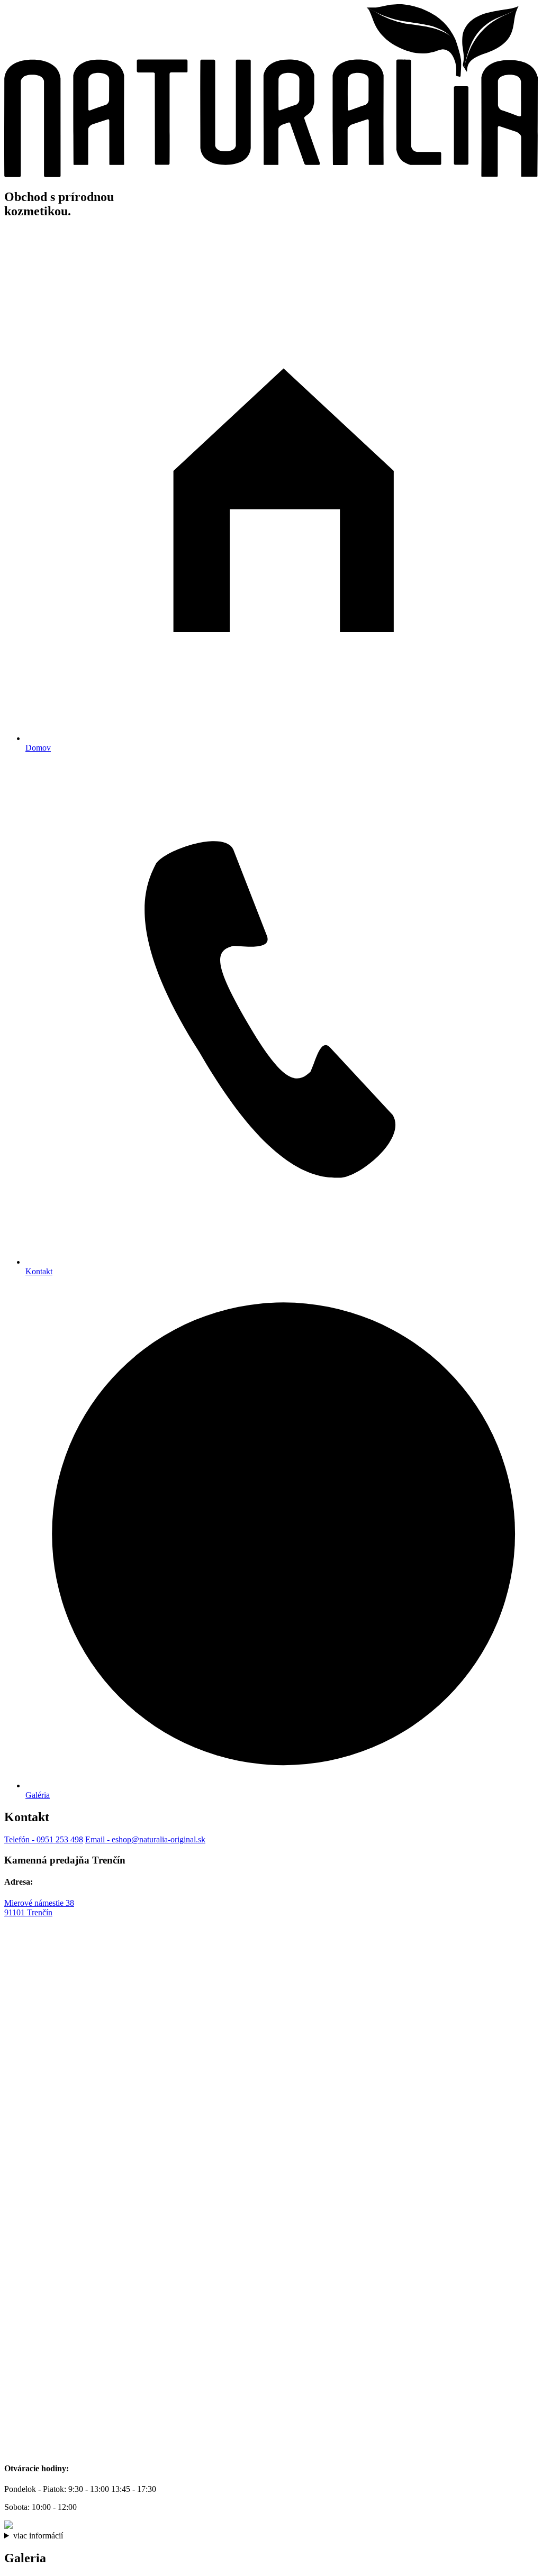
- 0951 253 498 (44, 1839)
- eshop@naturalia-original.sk (145, 1839)
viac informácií (38, 2536)
